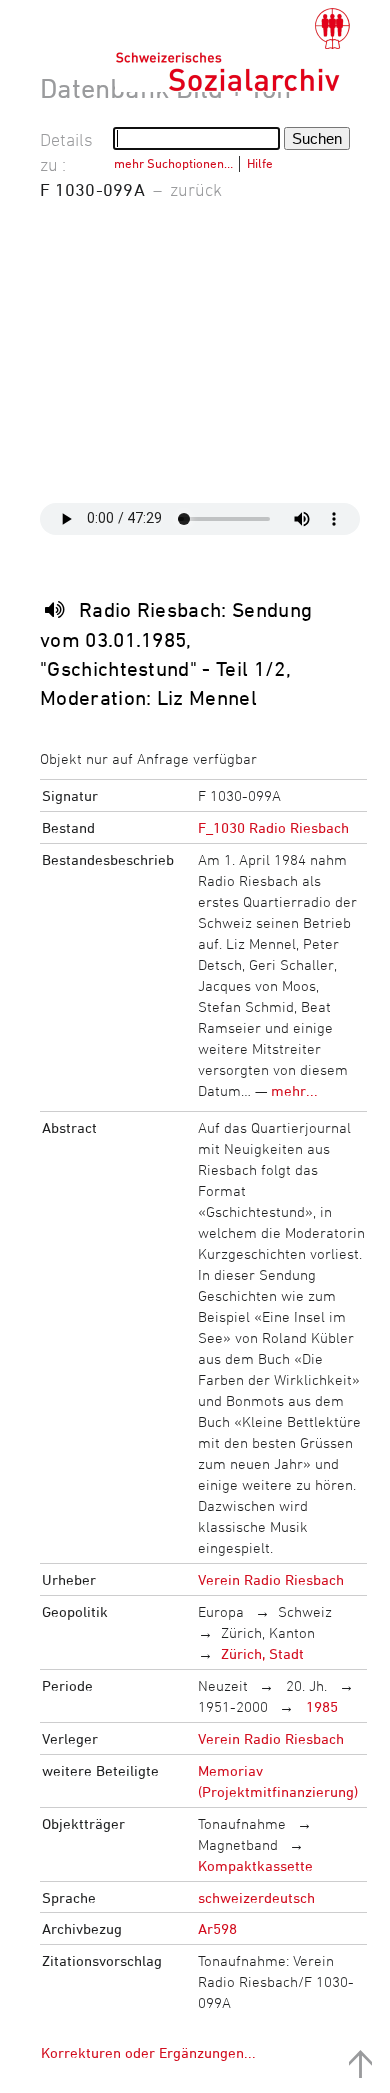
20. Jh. (304, 1685)
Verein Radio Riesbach (271, 1579)
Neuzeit (223, 1685)
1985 (320, 1706)
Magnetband (238, 1844)
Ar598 (217, 1928)
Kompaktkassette (255, 1865)
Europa (221, 1611)
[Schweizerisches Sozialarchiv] (232, 50)
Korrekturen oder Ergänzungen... (148, 2052)
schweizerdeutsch (256, 1897)
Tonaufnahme (242, 1823)
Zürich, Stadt (262, 1653)
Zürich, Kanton (268, 1632)
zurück (196, 189)
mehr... (294, 1090)
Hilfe (260, 163)
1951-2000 (233, 1706)
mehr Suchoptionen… (173, 163)
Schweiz (305, 1611)
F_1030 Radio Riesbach (273, 827)
